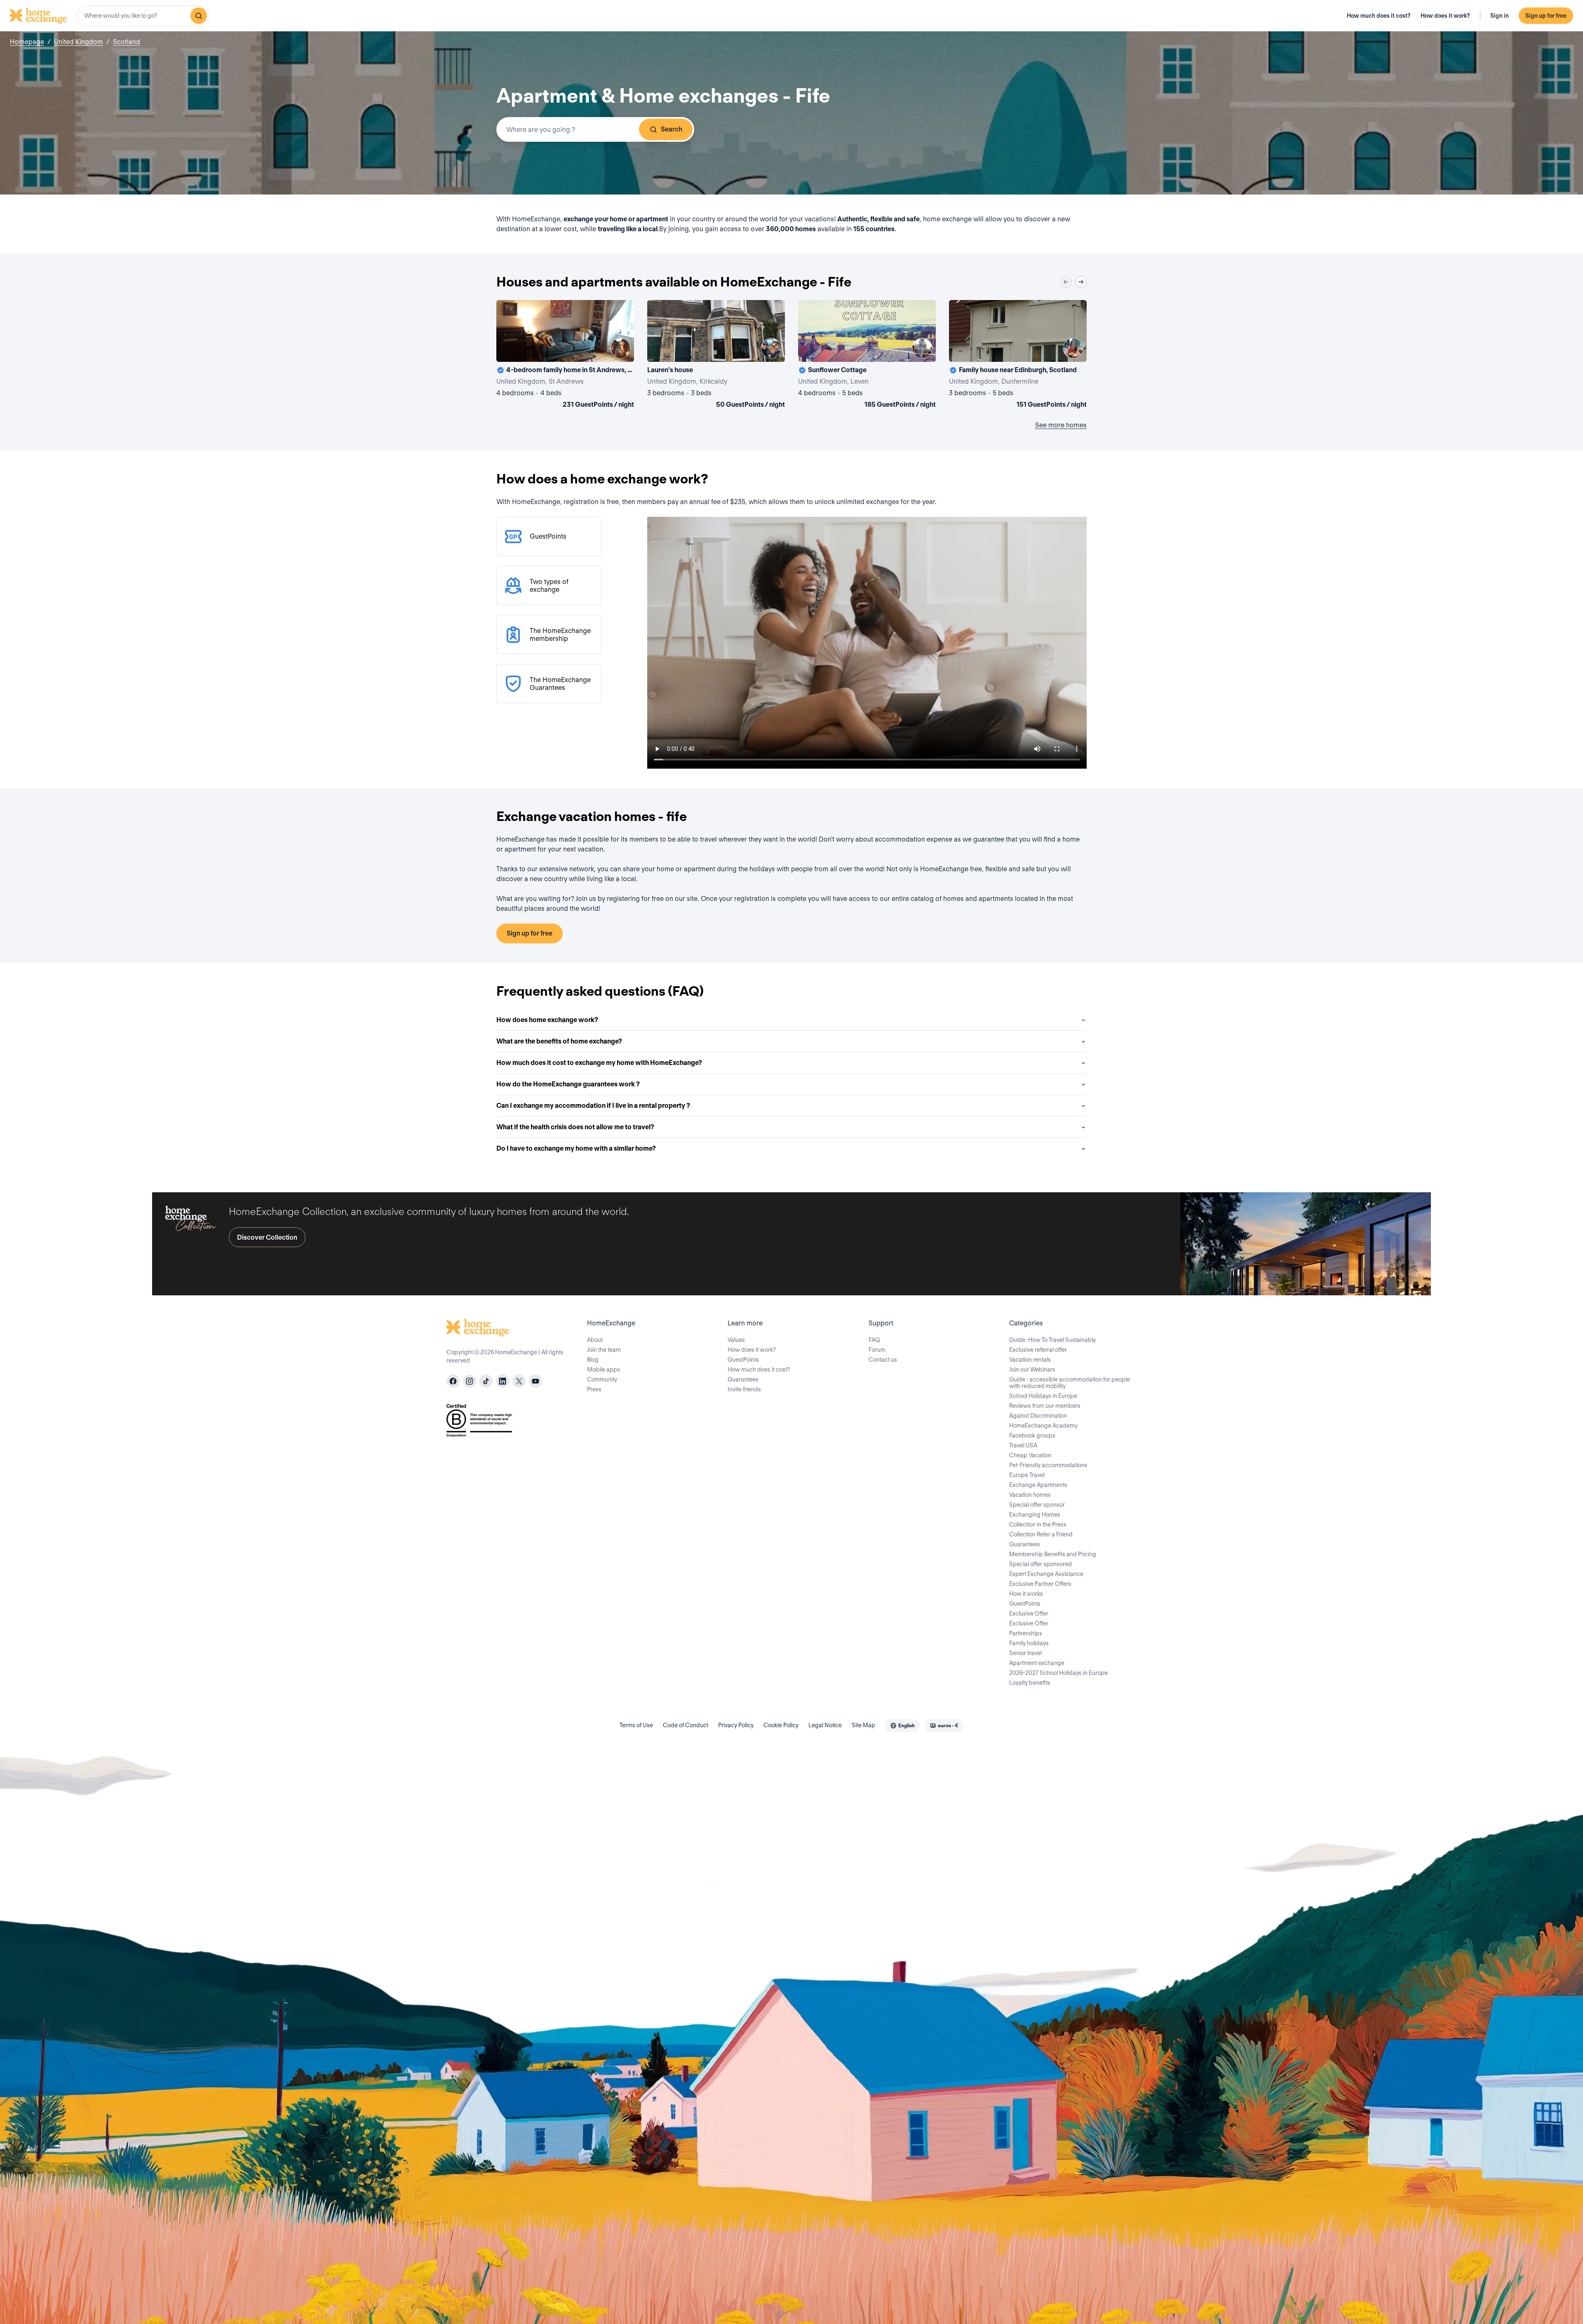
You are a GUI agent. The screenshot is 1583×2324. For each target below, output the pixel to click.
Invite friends (744, 1389)
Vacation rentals (1030, 1360)
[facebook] (453, 1381)
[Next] (1081, 282)
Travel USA (1023, 1445)
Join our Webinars (1032, 1370)
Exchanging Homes (1035, 1515)
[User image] (620, 348)
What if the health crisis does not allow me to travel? (575, 1127)
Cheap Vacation (1030, 1455)
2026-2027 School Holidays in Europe (1058, 1673)
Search (672, 129)
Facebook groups (1032, 1435)
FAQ (874, 1340)
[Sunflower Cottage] (867, 356)
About (595, 1340)
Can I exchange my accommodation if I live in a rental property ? (593, 1106)
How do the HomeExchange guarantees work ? (568, 1084)
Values (736, 1340)
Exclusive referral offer (1038, 1350)
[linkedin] (503, 1381)
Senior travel (1025, 1653)
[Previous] (1066, 282)
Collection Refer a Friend (1041, 1534)
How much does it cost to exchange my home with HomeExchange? (599, 1063)
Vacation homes (1030, 1495)
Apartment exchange (1037, 1663)
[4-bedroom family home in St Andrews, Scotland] (565, 356)
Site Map (863, 1725)
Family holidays (1029, 1643)
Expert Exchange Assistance (1046, 1574)
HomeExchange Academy (1043, 1426)
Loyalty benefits (1030, 1683)
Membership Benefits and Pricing (1053, 1554)
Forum (877, 1350)
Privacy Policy (736, 1725)
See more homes (1061, 425)
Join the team (604, 1350)
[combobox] (143, 16)
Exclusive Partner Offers (1040, 1584)
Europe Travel (1027, 1475)
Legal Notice (825, 1725)
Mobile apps (604, 1370)
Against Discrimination (1038, 1416)
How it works (1026, 1594)
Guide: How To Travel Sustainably (1052, 1340)
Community (602, 1379)
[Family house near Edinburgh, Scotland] (1018, 356)
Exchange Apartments (1038, 1485)
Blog (593, 1360)
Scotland (127, 42)
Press (594, 1389)
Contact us (883, 1360)
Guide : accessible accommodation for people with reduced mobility (1070, 1383)
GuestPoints (743, 1360)
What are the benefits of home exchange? (559, 1041)
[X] (519, 1381)
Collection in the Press (1038, 1524)
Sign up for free (1546, 16)
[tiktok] (486, 1381)
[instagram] (470, 1381)
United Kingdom (79, 42)
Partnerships (1026, 1633)
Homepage (27, 42)
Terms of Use (636, 1725)
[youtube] (535, 1381)
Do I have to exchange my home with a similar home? (576, 1148)
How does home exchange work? (547, 1020)
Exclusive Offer (1029, 1613)
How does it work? (1445, 16)
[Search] (199, 16)
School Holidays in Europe (1043, 1396)
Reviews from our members (1045, 1406)
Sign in (1500, 16)
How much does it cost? (1379, 16)
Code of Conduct (686, 1725)
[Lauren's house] (716, 356)
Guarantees (743, 1379)
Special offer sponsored (1040, 1564)
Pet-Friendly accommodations (1048, 1465)
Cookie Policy (781, 1725)
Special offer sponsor (1037, 1505)
